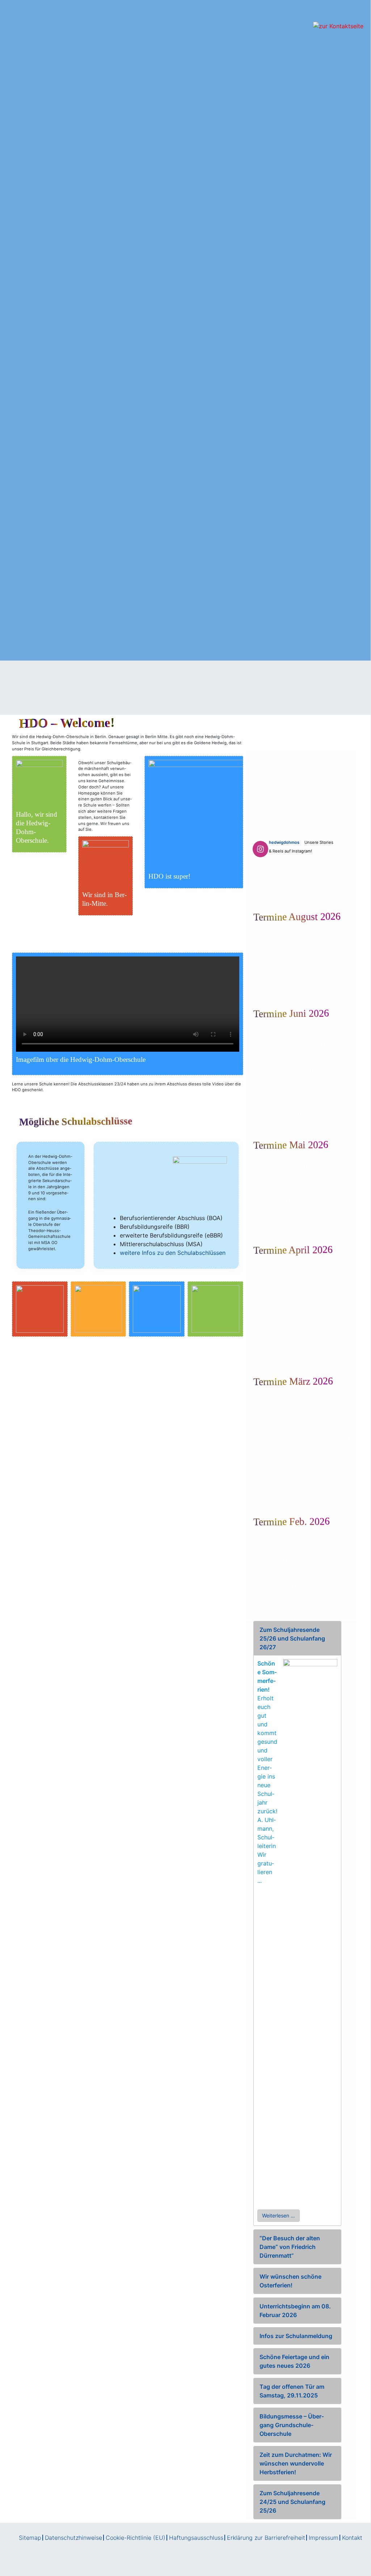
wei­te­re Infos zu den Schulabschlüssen (173, 1253)
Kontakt (352, 2538)
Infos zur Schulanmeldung (296, 2336)
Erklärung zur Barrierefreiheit (266, 2538)
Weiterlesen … (279, 2215)
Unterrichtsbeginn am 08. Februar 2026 (295, 2311)
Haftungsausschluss (196, 2538)
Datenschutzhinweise (73, 2538)
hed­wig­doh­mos (284, 842)
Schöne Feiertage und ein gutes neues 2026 (294, 2361)
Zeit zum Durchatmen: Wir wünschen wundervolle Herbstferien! (296, 2463)
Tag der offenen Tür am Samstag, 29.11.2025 (292, 2391)
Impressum (324, 2538)
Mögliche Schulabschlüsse (76, 1121)
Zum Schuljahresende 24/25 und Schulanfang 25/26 (292, 2502)
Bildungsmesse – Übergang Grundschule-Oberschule (292, 2425)
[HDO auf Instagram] (260, 849)
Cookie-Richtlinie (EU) (136, 2538)
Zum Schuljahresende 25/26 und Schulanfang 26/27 (292, 1638)
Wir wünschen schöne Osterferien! (290, 2281)
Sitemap (30, 2538)
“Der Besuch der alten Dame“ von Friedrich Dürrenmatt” (290, 2247)
